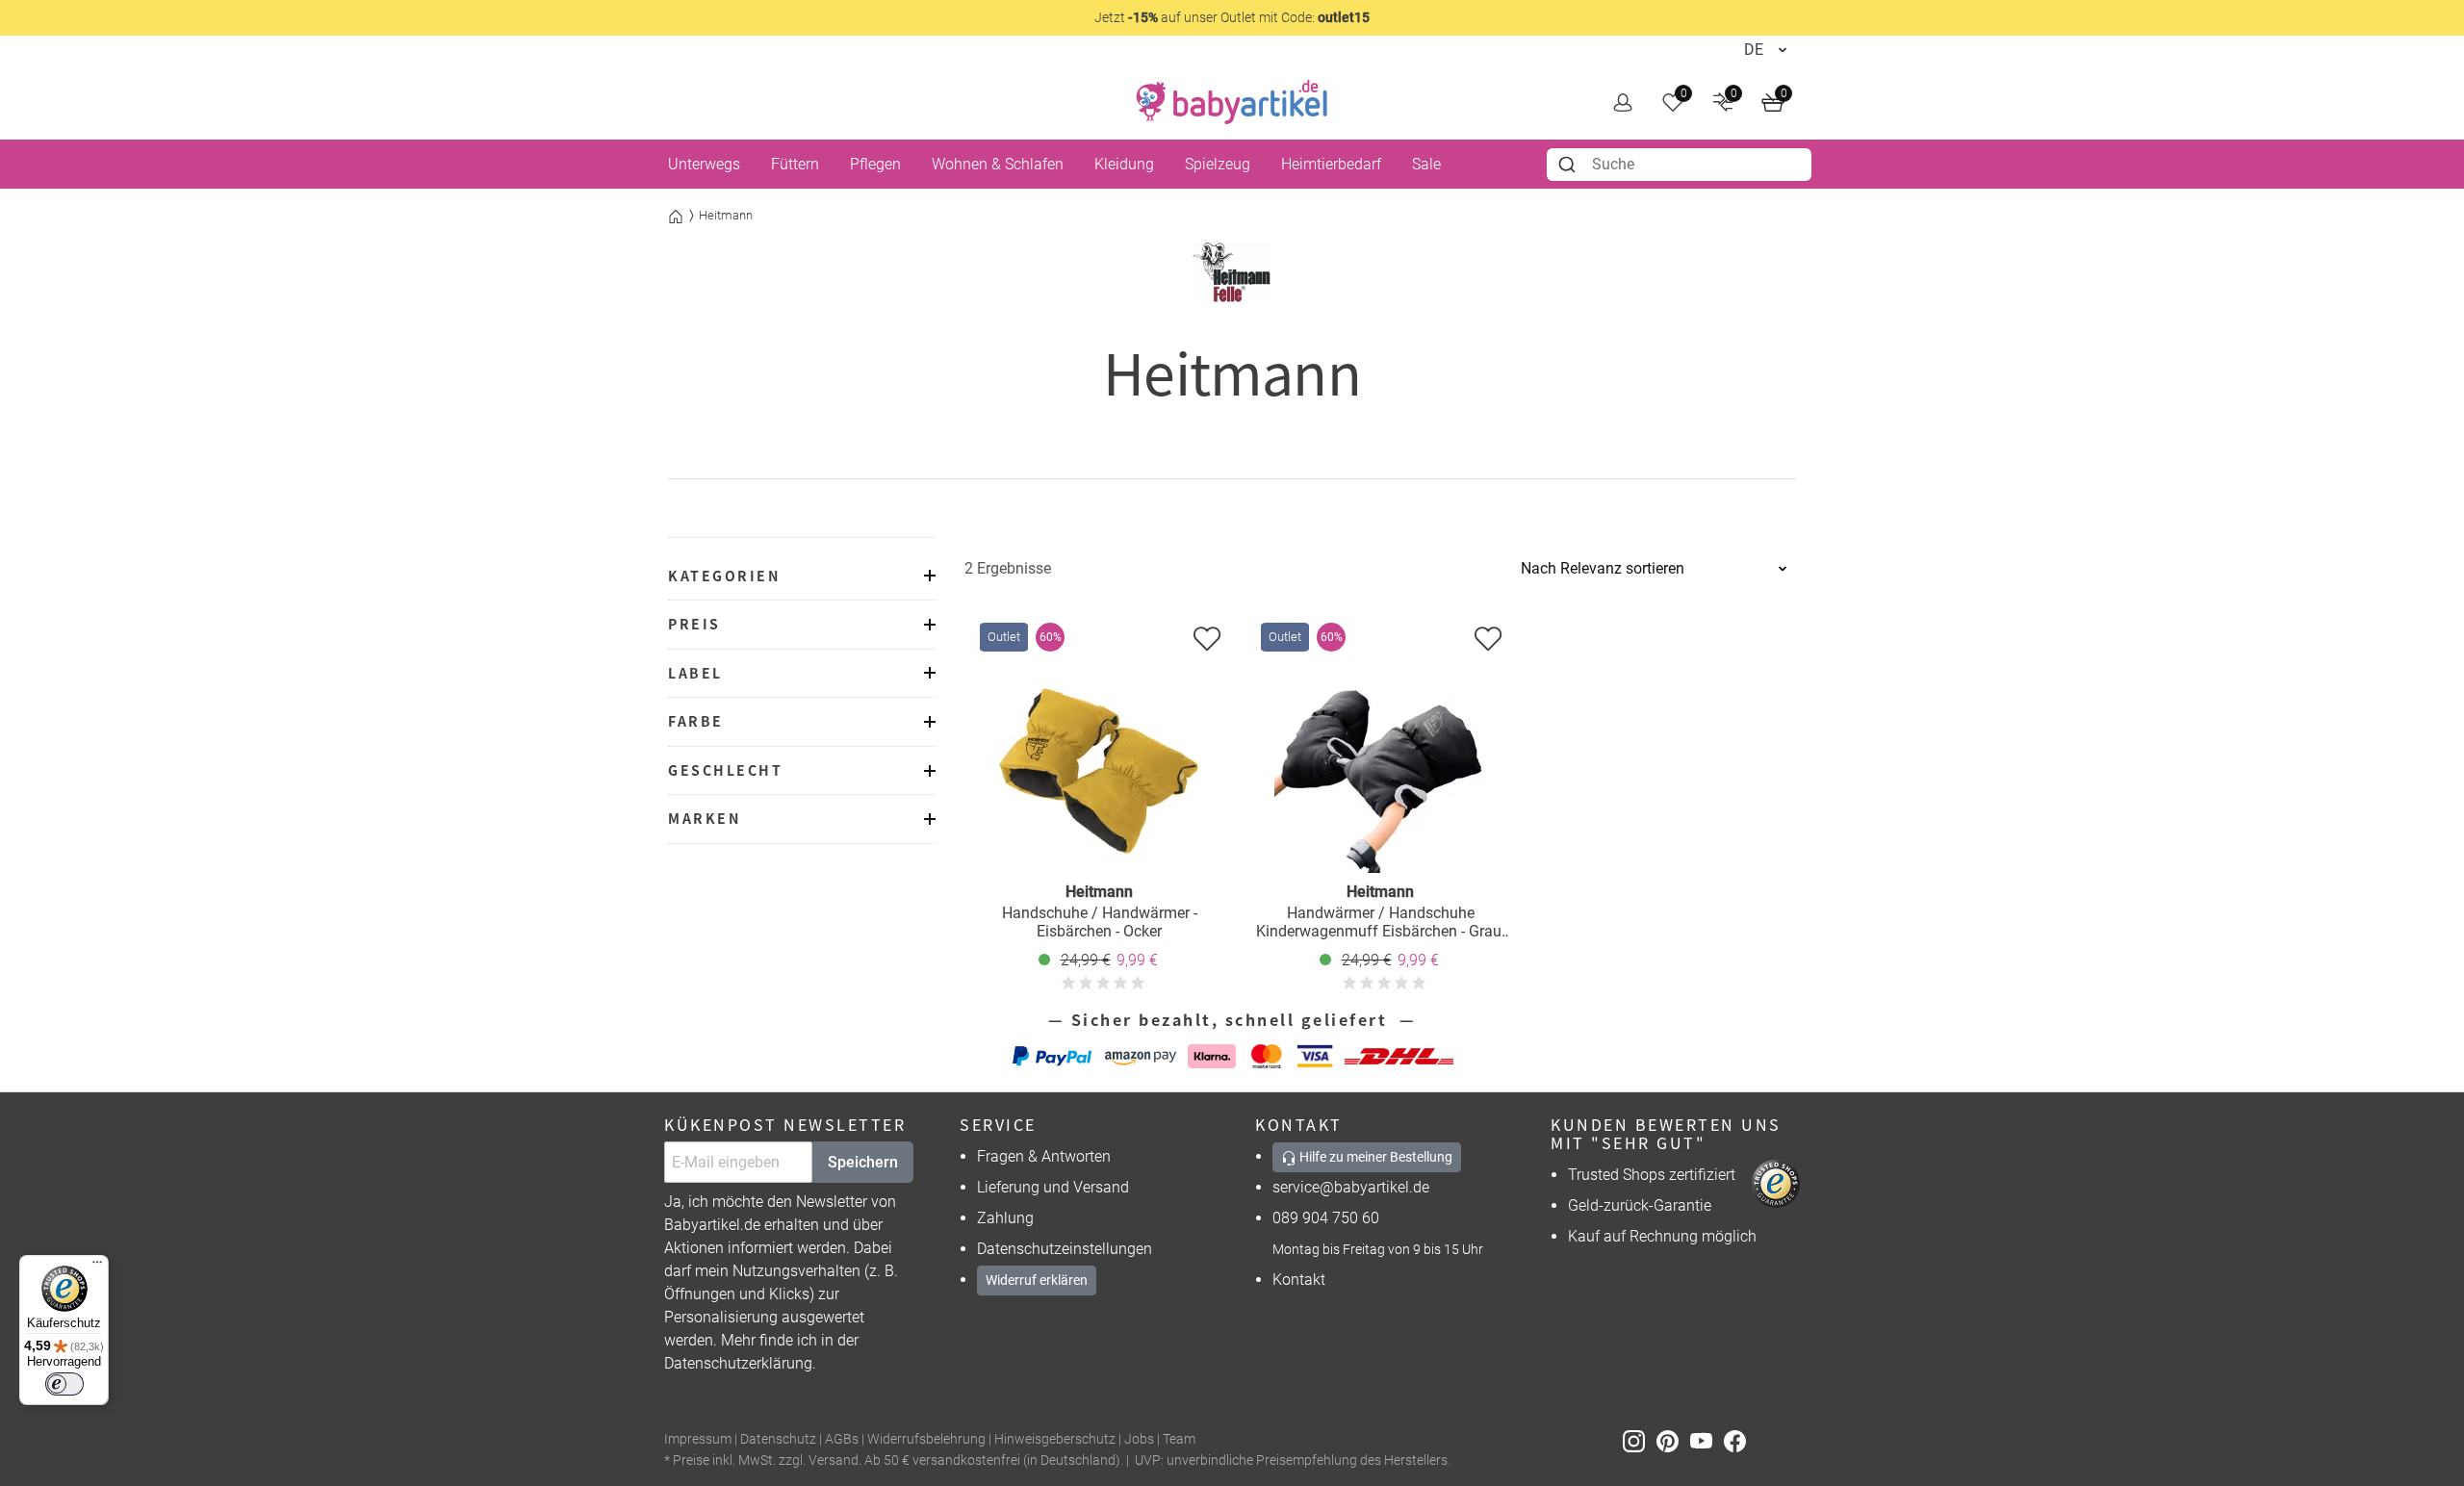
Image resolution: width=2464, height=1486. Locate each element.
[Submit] (1569, 165)
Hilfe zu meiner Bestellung (1374, 1157)
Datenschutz (778, 1439)
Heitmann (726, 215)
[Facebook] (1739, 1440)
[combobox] (1679, 165)
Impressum (698, 1439)
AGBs (842, 1439)
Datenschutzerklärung (738, 1363)
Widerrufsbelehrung (926, 1439)
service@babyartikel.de (1351, 1187)
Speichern (863, 1162)
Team (1179, 1439)
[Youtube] (1707, 1440)
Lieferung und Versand (1053, 1187)
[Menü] (97, 1267)
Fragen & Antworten (1044, 1156)
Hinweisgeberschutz (1055, 1439)
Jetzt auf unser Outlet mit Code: (1232, 17)
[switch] (64, 1384)
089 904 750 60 (1326, 1218)
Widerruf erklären (1037, 1280)
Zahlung (1005, 1218)
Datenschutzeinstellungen (1065, 1249)
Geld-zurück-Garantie (1640, 1205)
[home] (1232, 102)
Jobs (1139, 1439)
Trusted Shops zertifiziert (1652, 1175)
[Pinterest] (1673, 1440)
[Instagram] (1640, 1440)
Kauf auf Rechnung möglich (1662, 1236)
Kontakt (1299, 1280)
